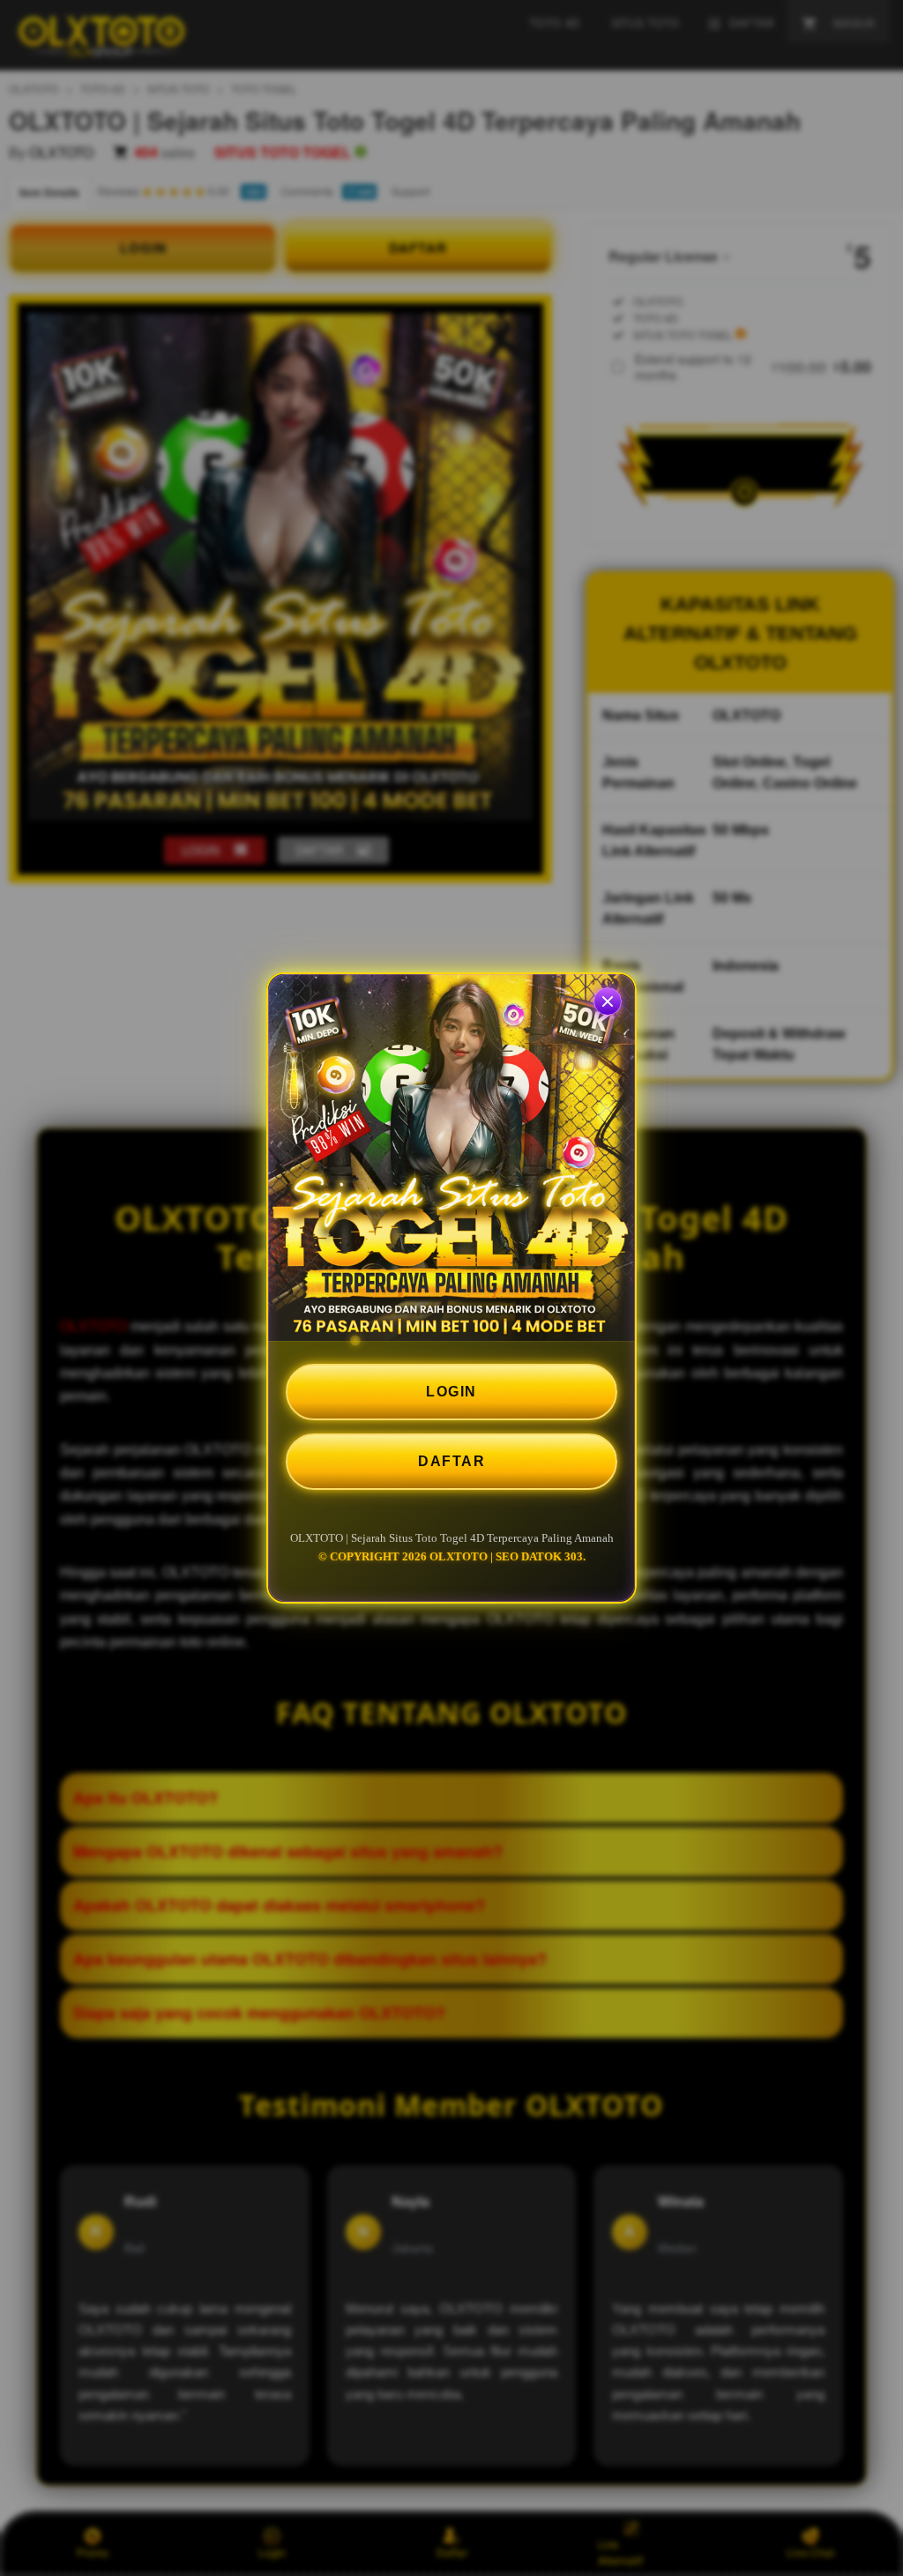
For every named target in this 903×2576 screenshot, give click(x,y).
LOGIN (451, 1392)
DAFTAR (451, 1461)
